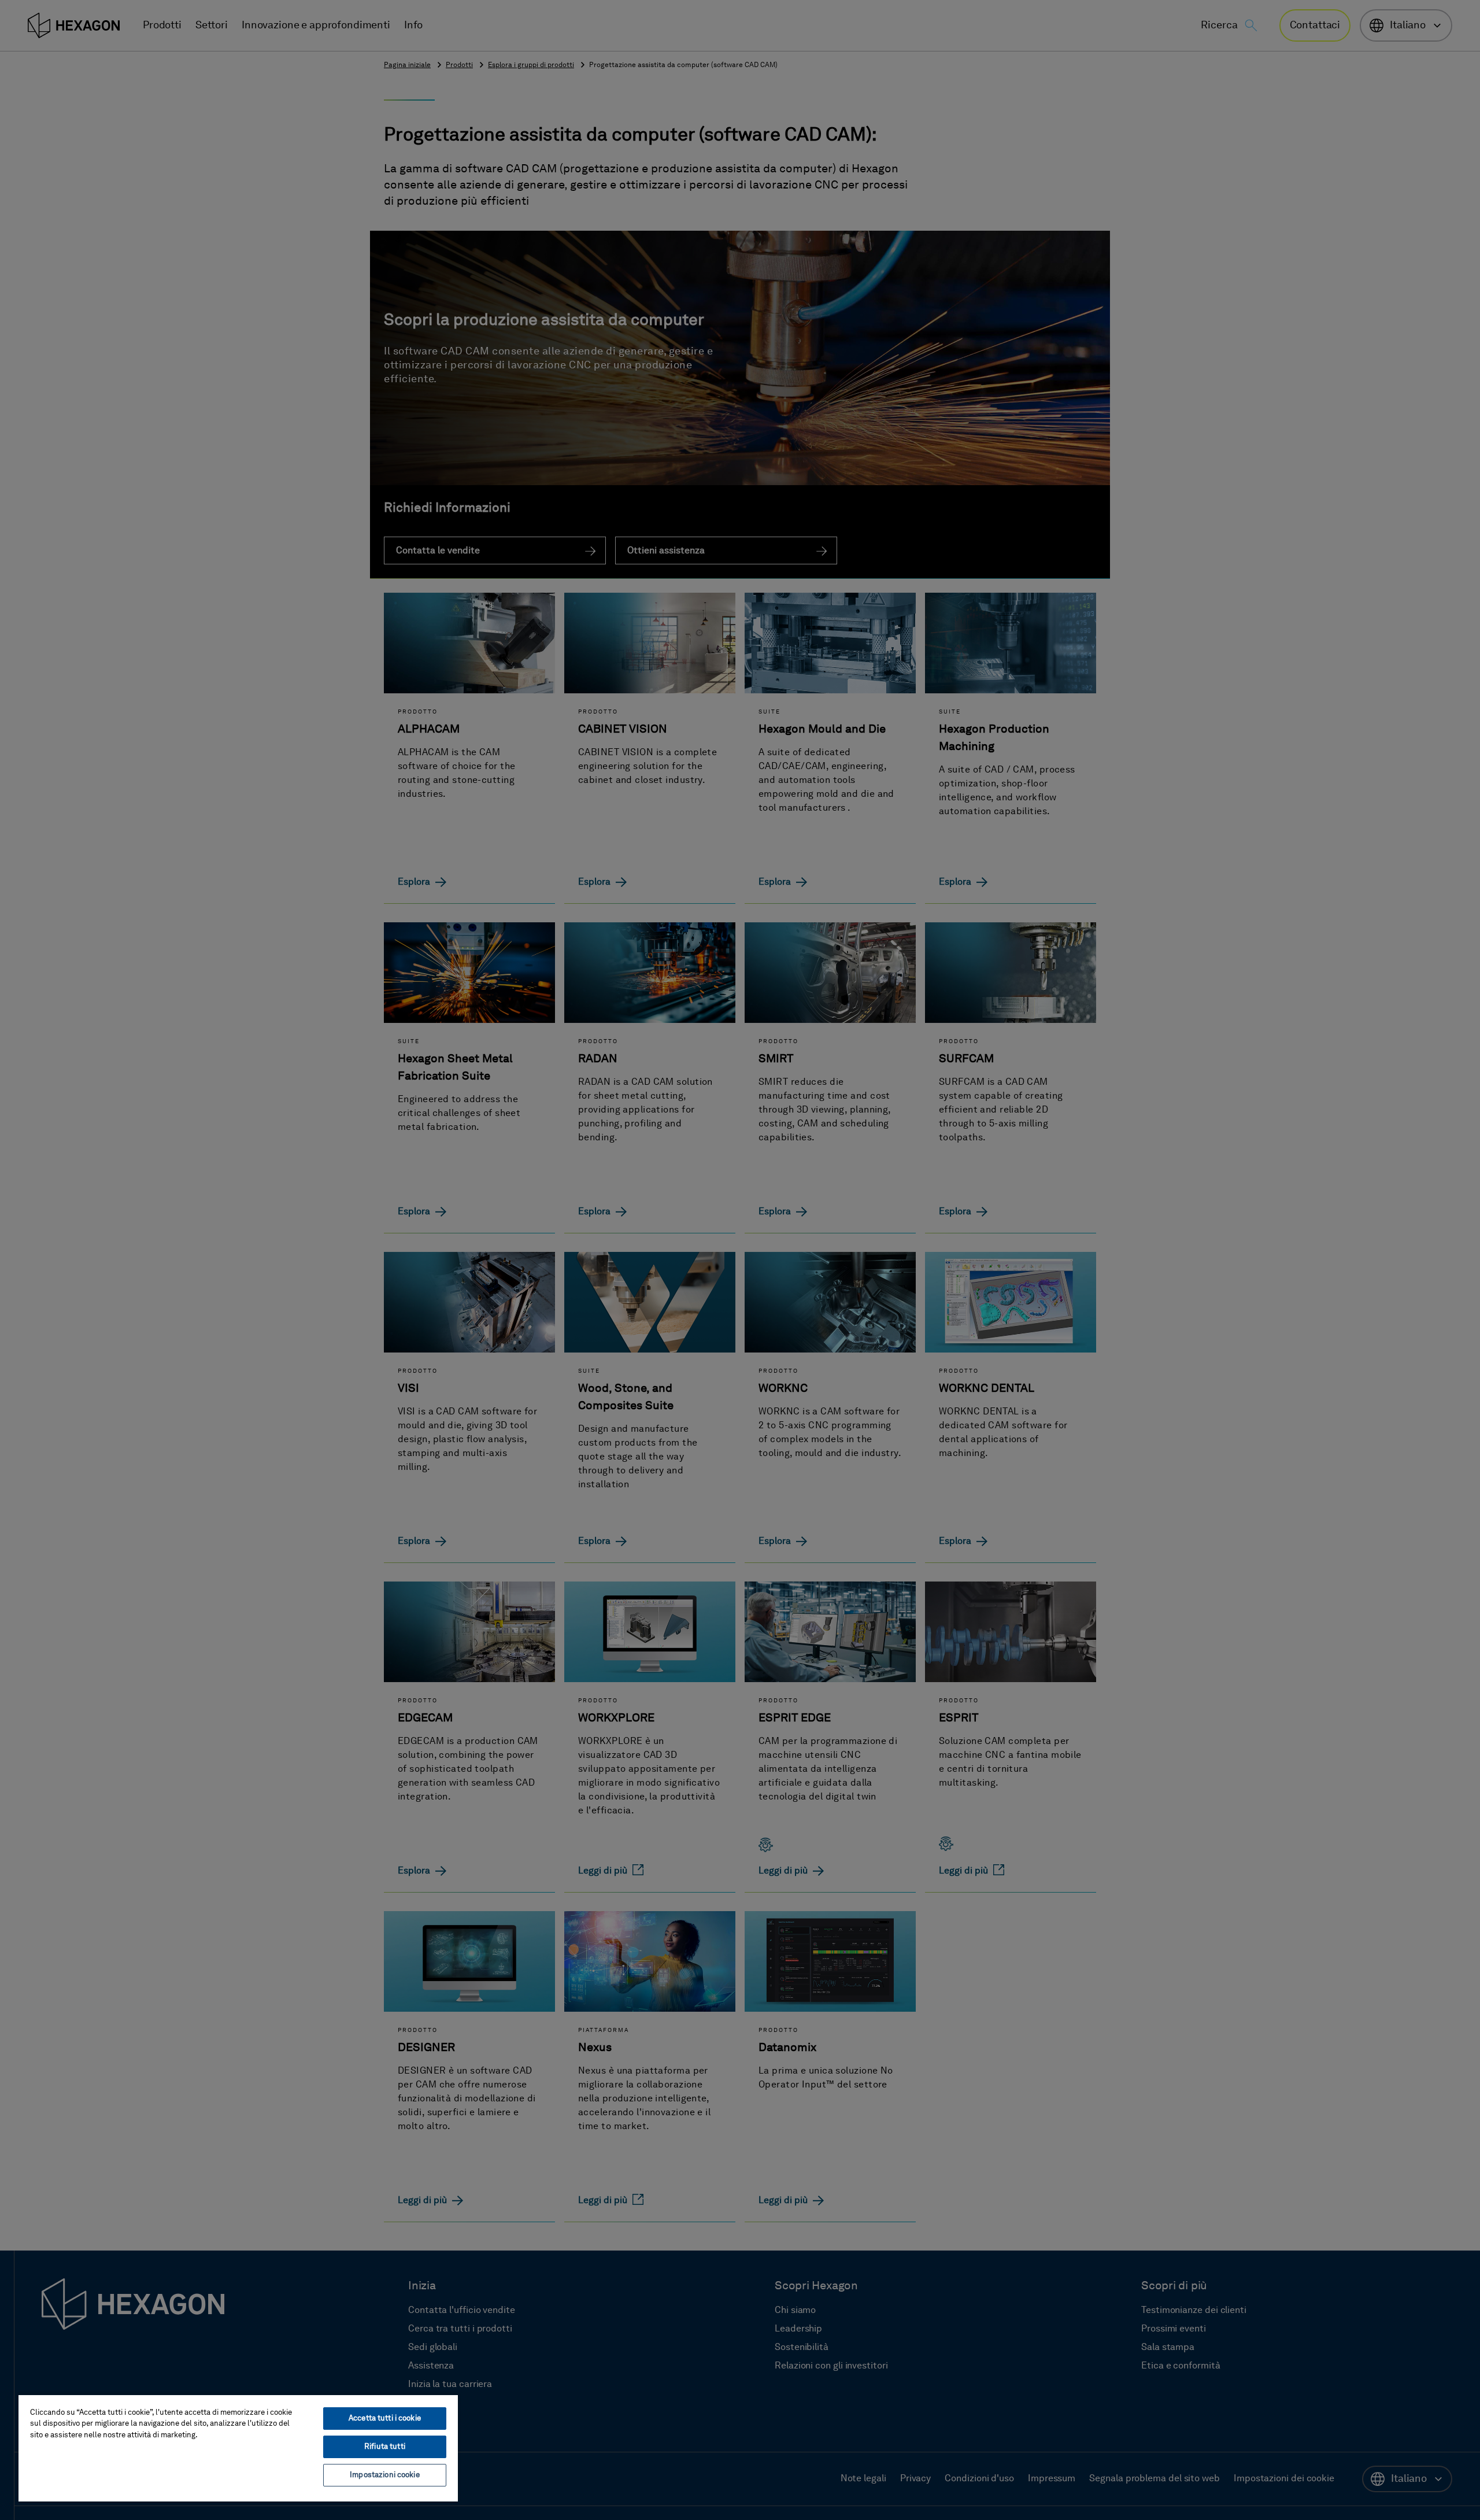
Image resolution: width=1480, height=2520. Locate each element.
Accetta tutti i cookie (385, 2419)
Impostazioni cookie (384, 2475)
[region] (238, 2448)
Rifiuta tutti (385, 2447)
